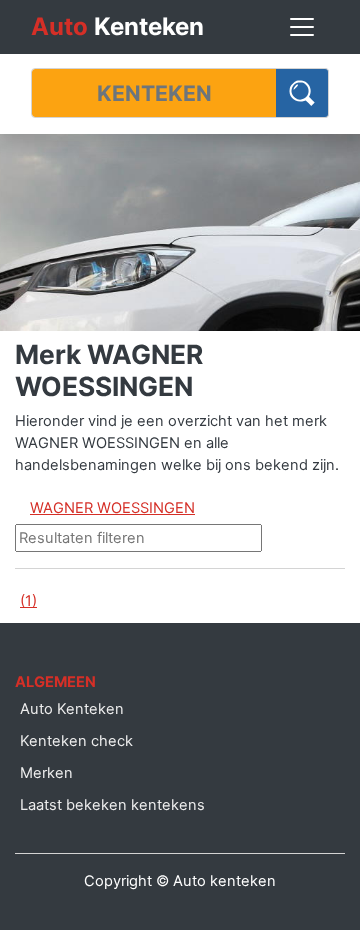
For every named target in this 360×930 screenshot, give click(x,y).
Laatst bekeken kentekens (112, 805)
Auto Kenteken (72, 709)
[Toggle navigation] (302, 27)
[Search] (302, 93)
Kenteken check (76, 741)
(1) (28, 601)
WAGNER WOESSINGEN (112, 508)
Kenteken (117, 26)
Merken (46, 773)
